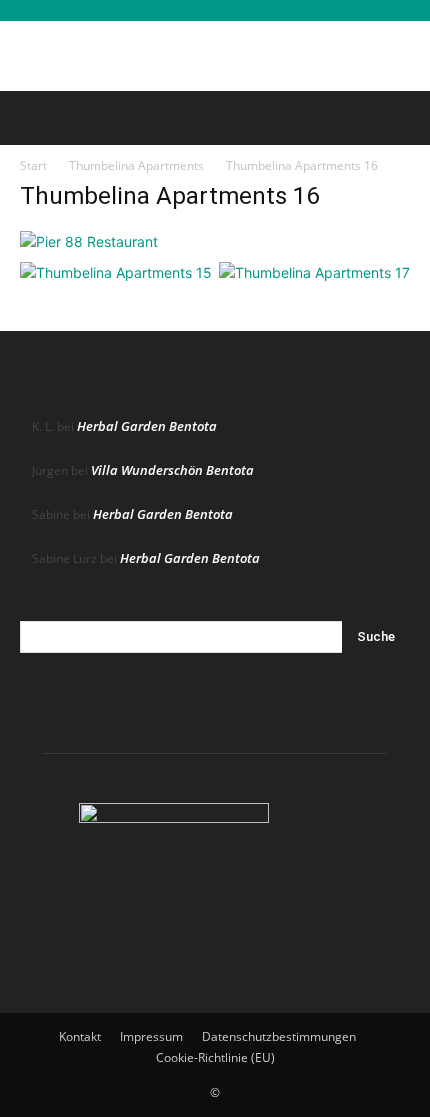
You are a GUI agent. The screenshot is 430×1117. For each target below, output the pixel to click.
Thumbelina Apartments (136, 165)
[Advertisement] (215, 56)
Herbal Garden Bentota (147, 426)
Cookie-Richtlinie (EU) (215, 1057)
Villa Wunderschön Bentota (172, 470)
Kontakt (80, 1036)
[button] (34, 118)
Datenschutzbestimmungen (279, 1036)
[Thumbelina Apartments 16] (89, 241)
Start (33, 165)
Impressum (151, 1036)
